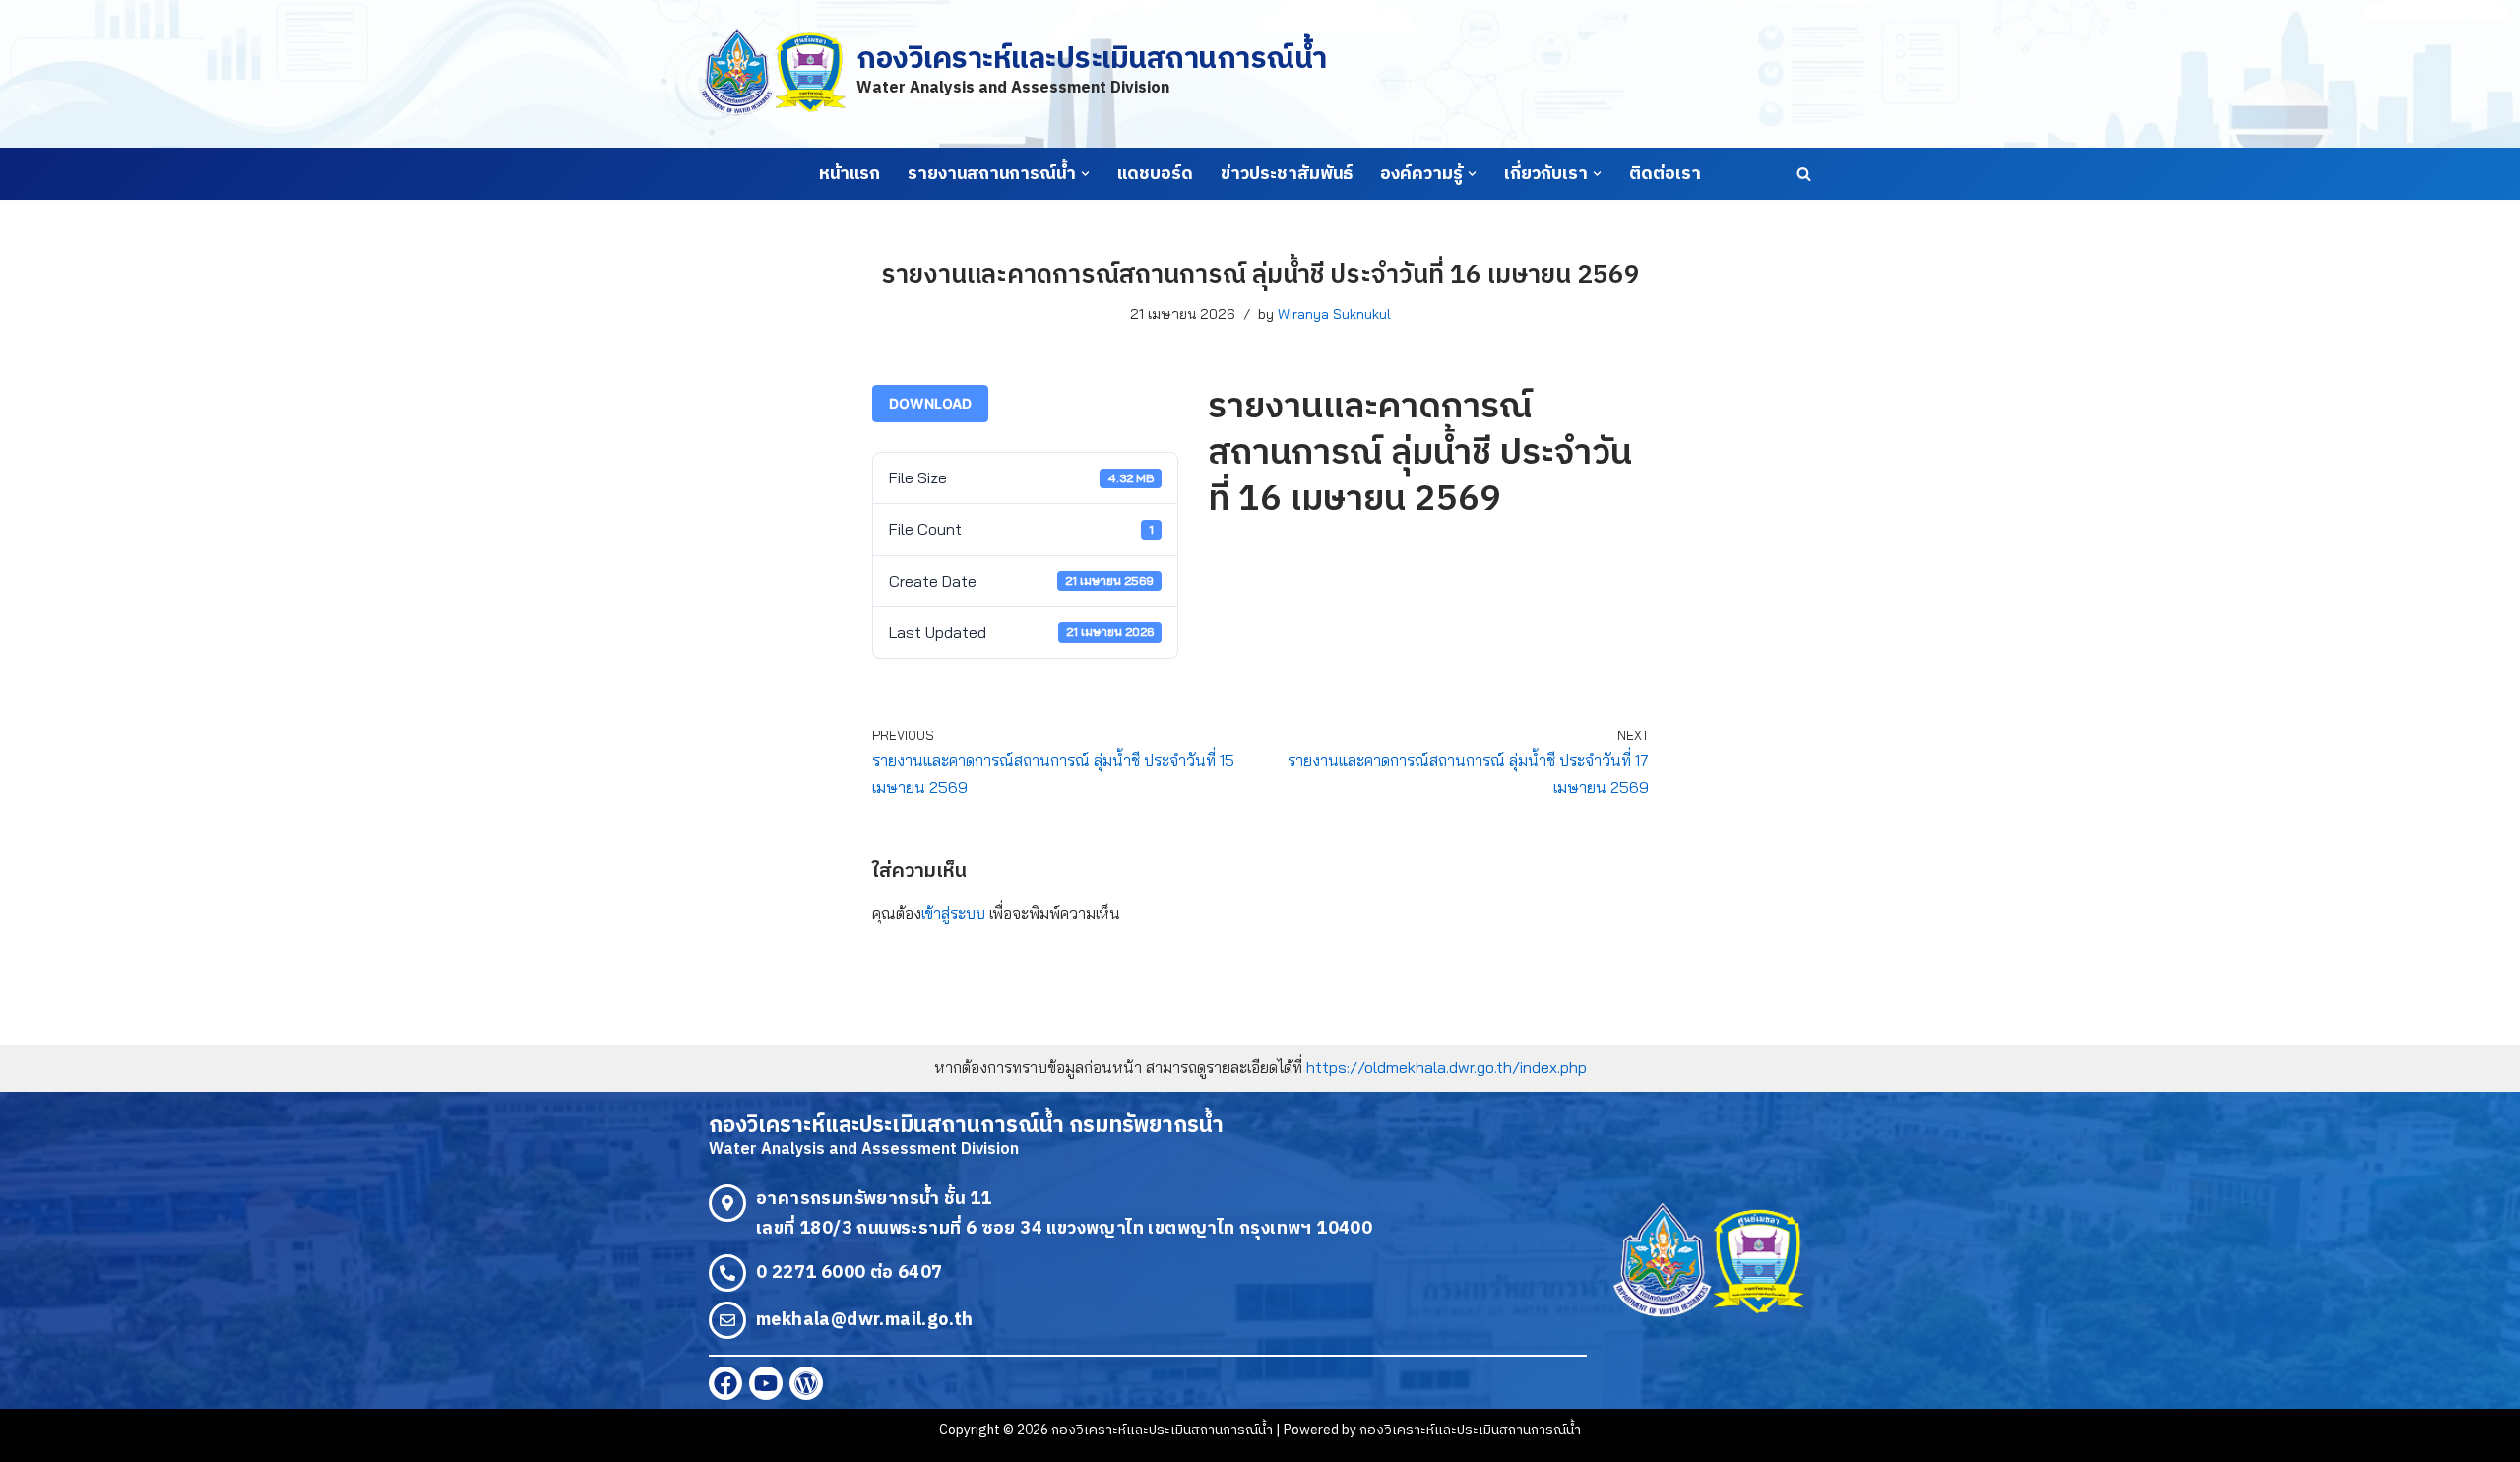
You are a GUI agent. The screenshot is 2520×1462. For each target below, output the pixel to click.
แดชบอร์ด (1155, 174)
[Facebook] (725, 1383)
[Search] (1804, 174)
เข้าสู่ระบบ (953, 913)
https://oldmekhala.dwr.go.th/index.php (1447, 1067)
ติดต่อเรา (1665, 174)
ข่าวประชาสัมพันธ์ (1287, 174)
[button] (1085, 174)
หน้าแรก (850, 174)
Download (930, 403)
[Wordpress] (806, 1383)
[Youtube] (766, 1383)
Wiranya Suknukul (1334, 314)
